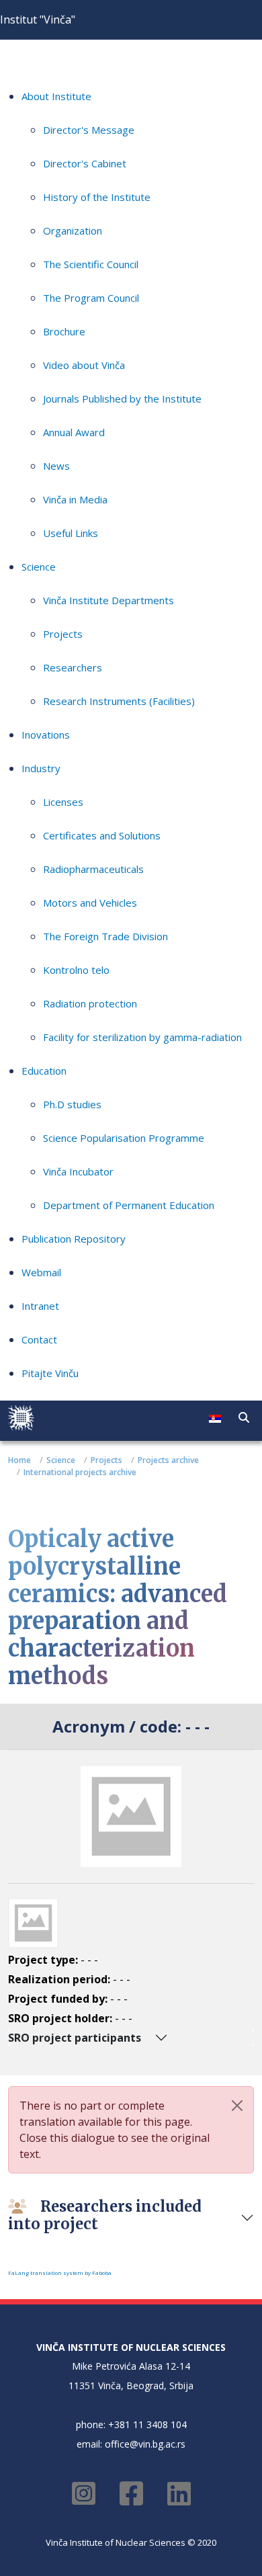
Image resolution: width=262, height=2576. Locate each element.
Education (44, 1071)
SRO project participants (75, 2038)
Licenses (63, 802)
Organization (73, 231)
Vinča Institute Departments (108, 600)
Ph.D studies (72, 1104)
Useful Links (71, 533)
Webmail (41, 1272)
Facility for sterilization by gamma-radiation (142, 1037)
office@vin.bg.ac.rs (145, 2444)
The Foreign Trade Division (105, 936)
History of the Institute (97, 197)
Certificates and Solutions (102, 835)
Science (39, 567)
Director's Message (89, 130)
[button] (244, 1417)
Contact (39, 1339)
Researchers (73, 667)
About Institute (56, 96)
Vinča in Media (75, 499)
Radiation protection (90, 1003)
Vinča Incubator (78, 1171)
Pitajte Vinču (50, 1373)
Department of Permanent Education (129, 1205)
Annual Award (74, 432)
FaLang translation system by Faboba (60, 2273)
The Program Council (91, 298)
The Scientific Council (91, 264)
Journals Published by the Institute (122, 399)
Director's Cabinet (85, 163)
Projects (63, 634)
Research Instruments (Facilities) (119, 701)
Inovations (46, 735)
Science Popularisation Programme (124, 1138)
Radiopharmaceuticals (93, 869)
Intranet (40, 1306)
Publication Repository (74, 1239)
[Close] (237, 2106)
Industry (41, 768)
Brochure (64, 331)
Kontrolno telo (76, 970)
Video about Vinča (84, 365)
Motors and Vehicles (90, 903)
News (56, 466)
